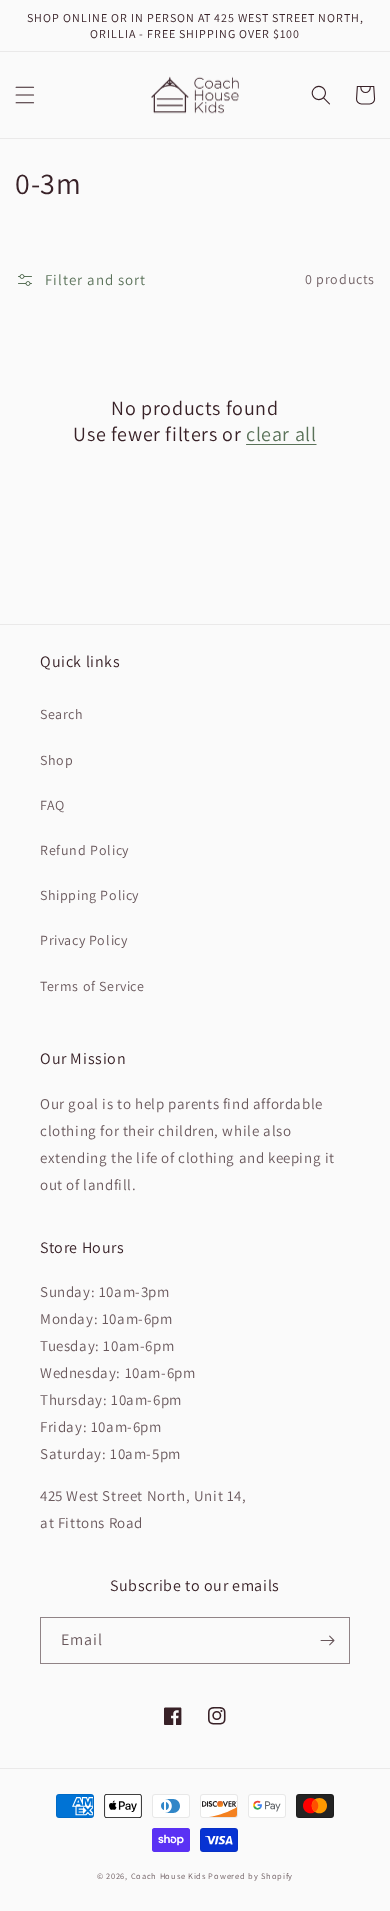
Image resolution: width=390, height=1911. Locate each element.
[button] (25, 95)
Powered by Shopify (250, 1875)
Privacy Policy (83, 940)
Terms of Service (92, 986)
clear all (281, 434)
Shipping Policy (89, 895)
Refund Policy (84, 850)
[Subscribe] (327, 1640)
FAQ (52, 805)
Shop (56, 760)
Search (62, 714)
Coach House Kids (168, 1875)
